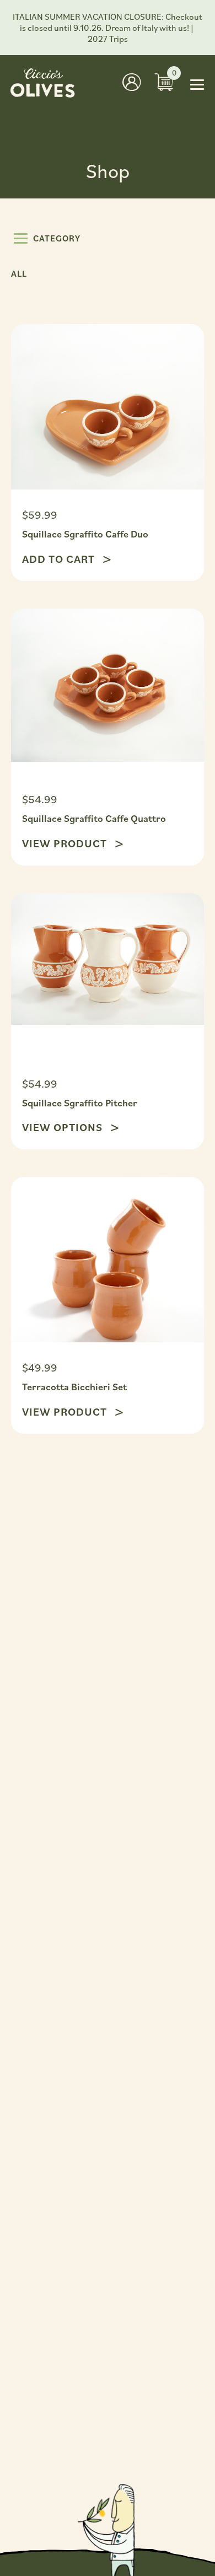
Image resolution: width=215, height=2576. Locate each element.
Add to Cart (60, 559)
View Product (66, 843)
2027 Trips (108, 39)
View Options (64, 1127)
